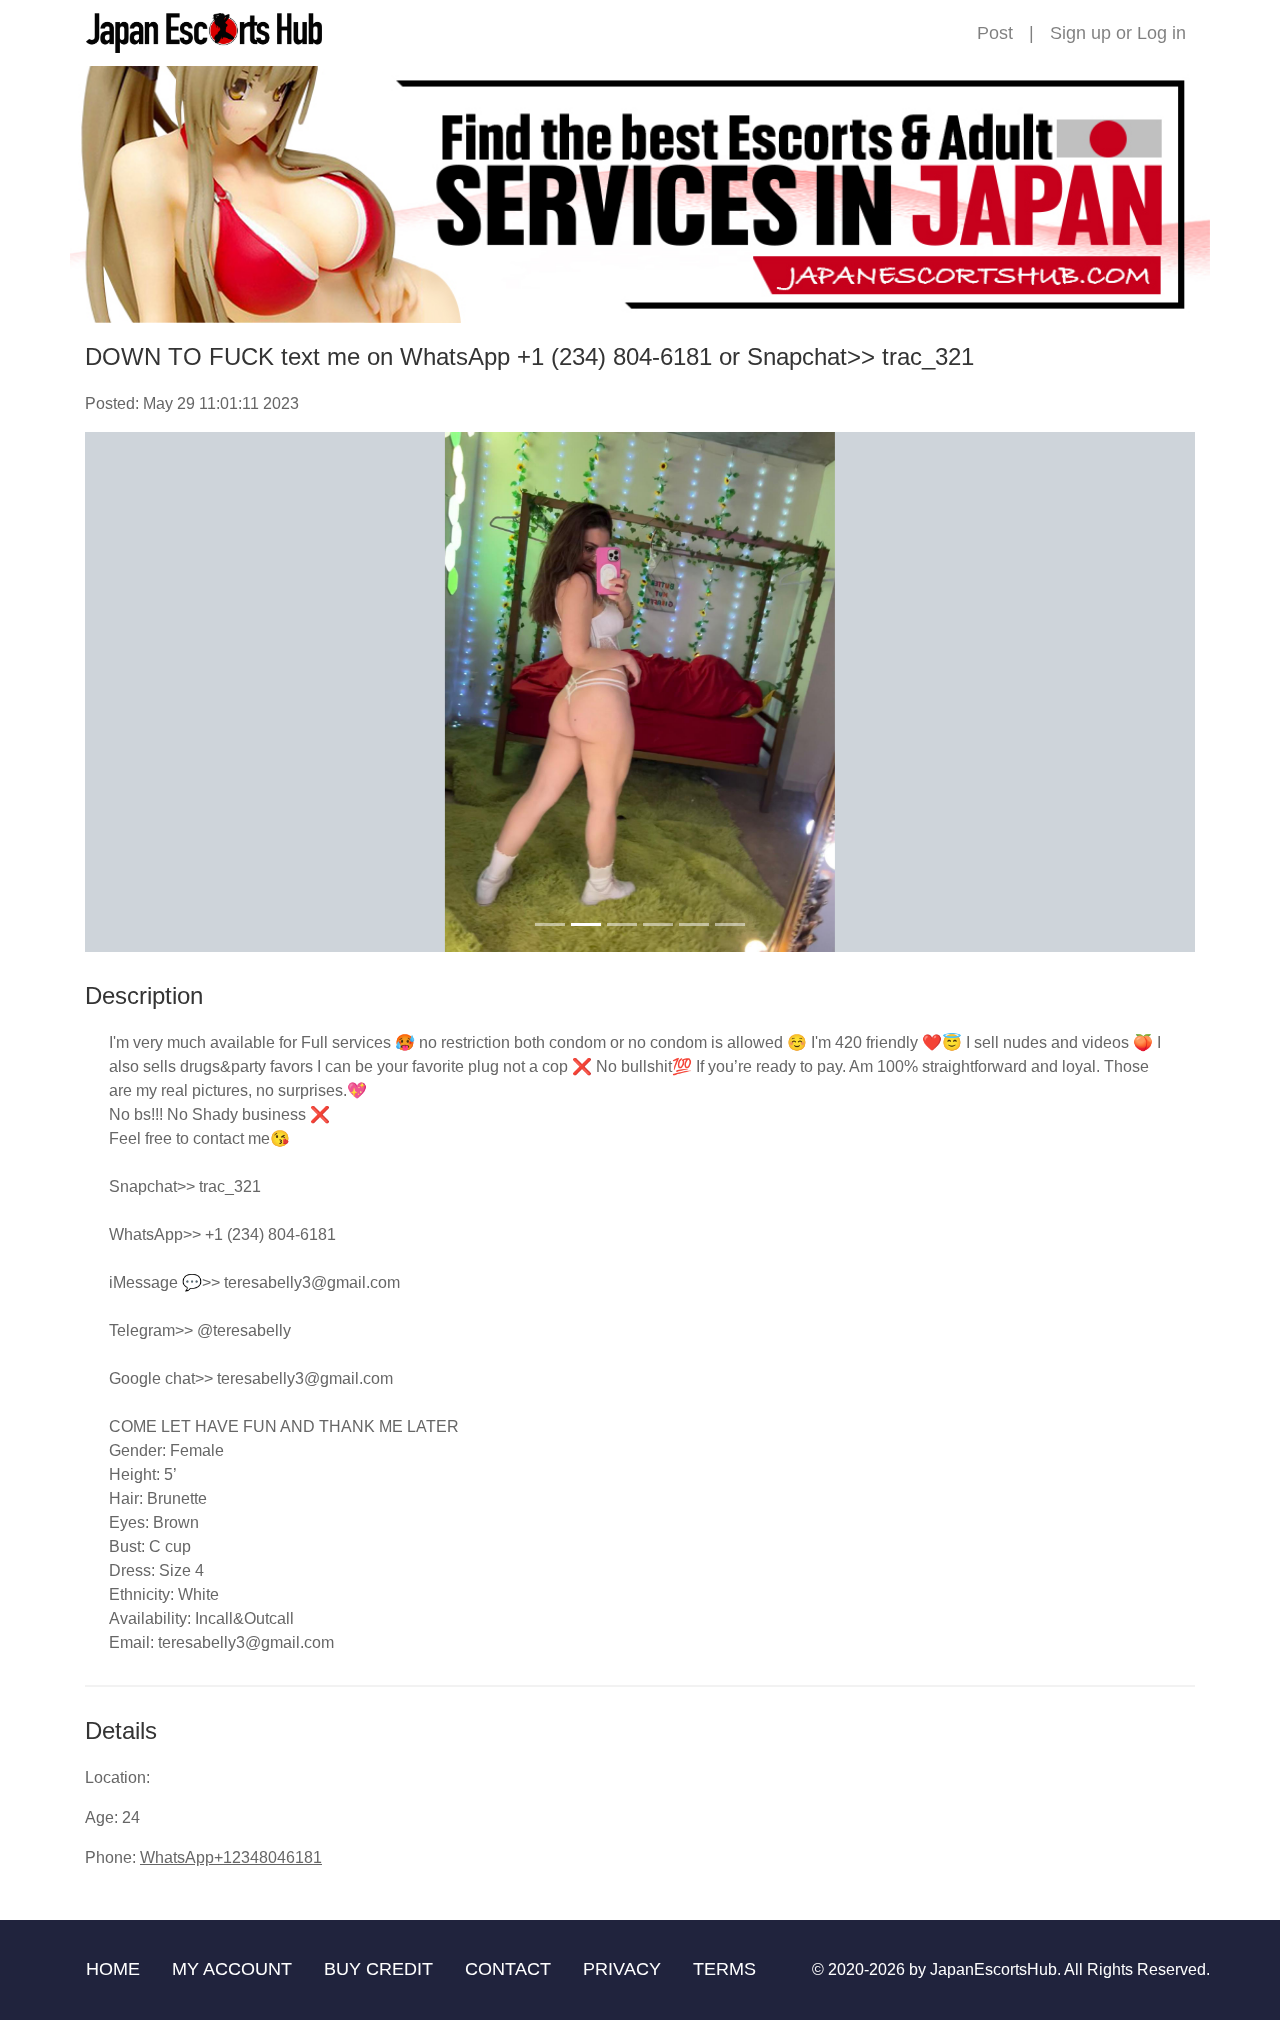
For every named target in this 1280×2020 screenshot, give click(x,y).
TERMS (724, 1969)
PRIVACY (622, 1969)
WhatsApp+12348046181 (231, 1857)
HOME (113, 1969)
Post (995, 33)
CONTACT (508, 1969)
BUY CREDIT (378, 1969)
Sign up (1080, 33)
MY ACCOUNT (232, 1969)
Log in (1161, 33)
